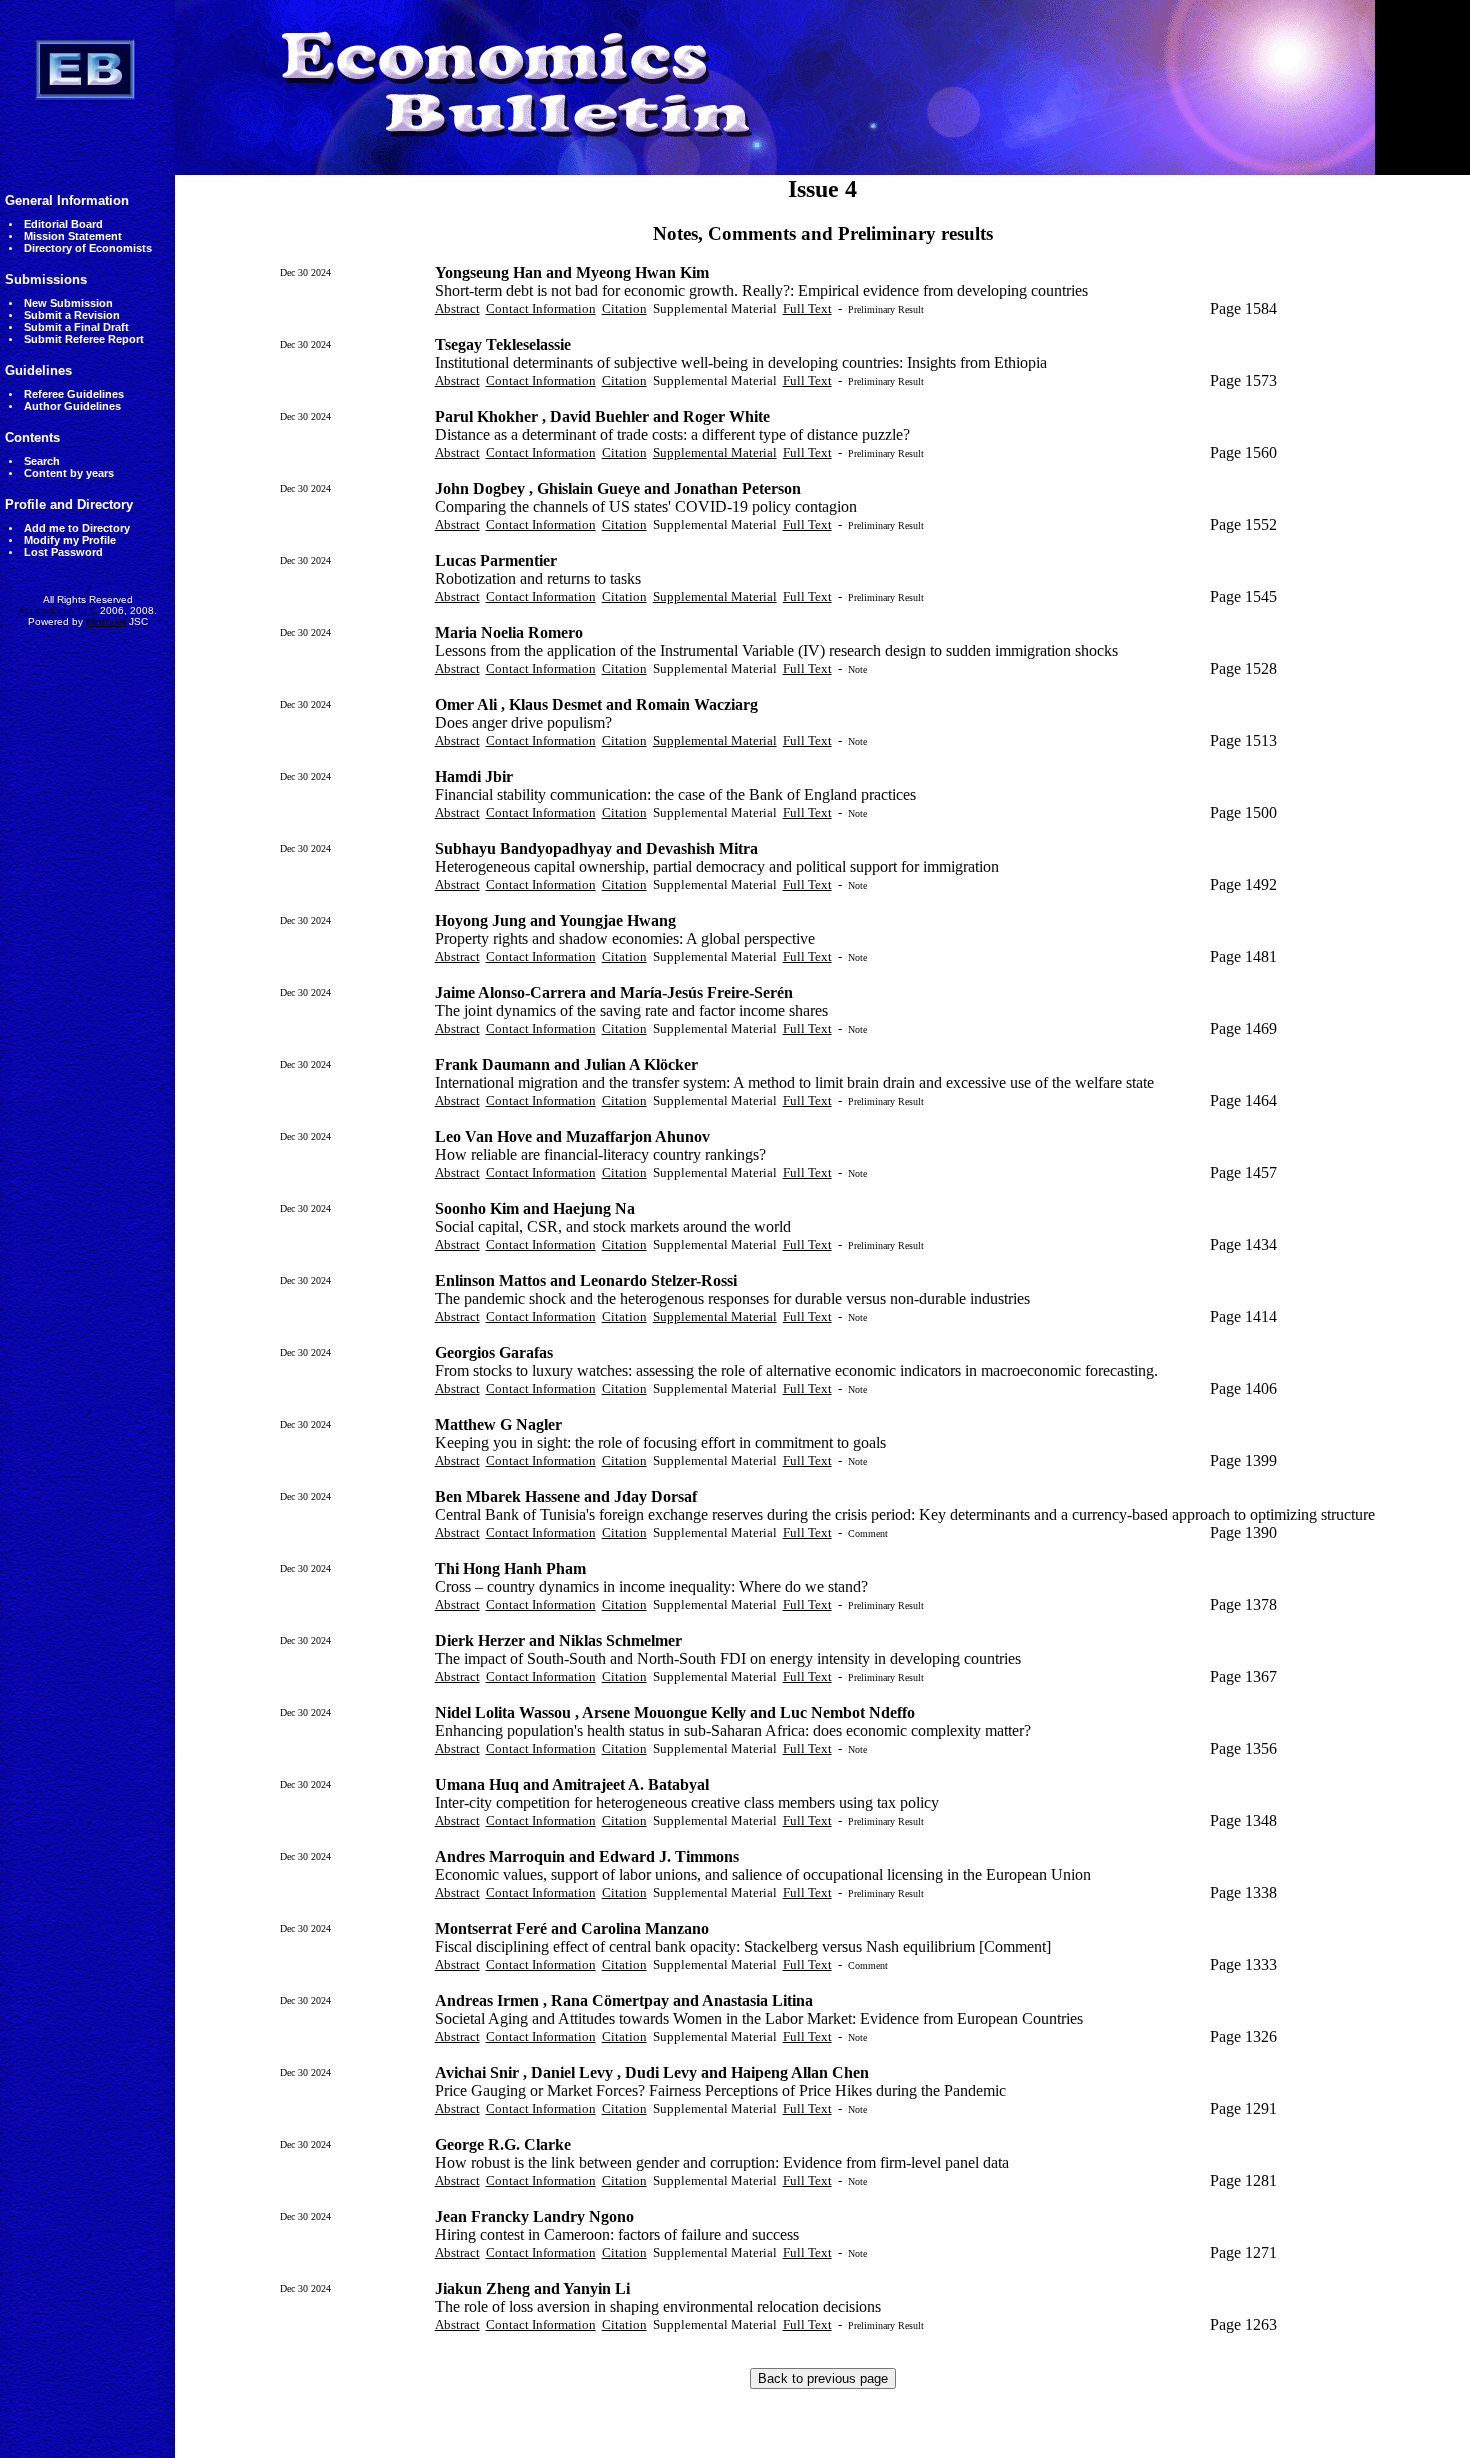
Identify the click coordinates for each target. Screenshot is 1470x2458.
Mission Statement (73, 236)
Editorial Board (63, 224)
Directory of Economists (88, 248)
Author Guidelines (72, 406)
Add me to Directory (77, 528)
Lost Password (63, 552)
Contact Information (541, 308)
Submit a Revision (72, 315)
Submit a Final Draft (76, 327)
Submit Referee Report (84, 339)
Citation (624, 308)
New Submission (68, 303)
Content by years (69, 473)
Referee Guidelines (74, 394)
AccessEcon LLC (57, 610)
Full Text (807, 308)
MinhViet (106, 621)
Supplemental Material (715, 452)
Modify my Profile (70, 540)
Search (42, 461)
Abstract (457, 308)
